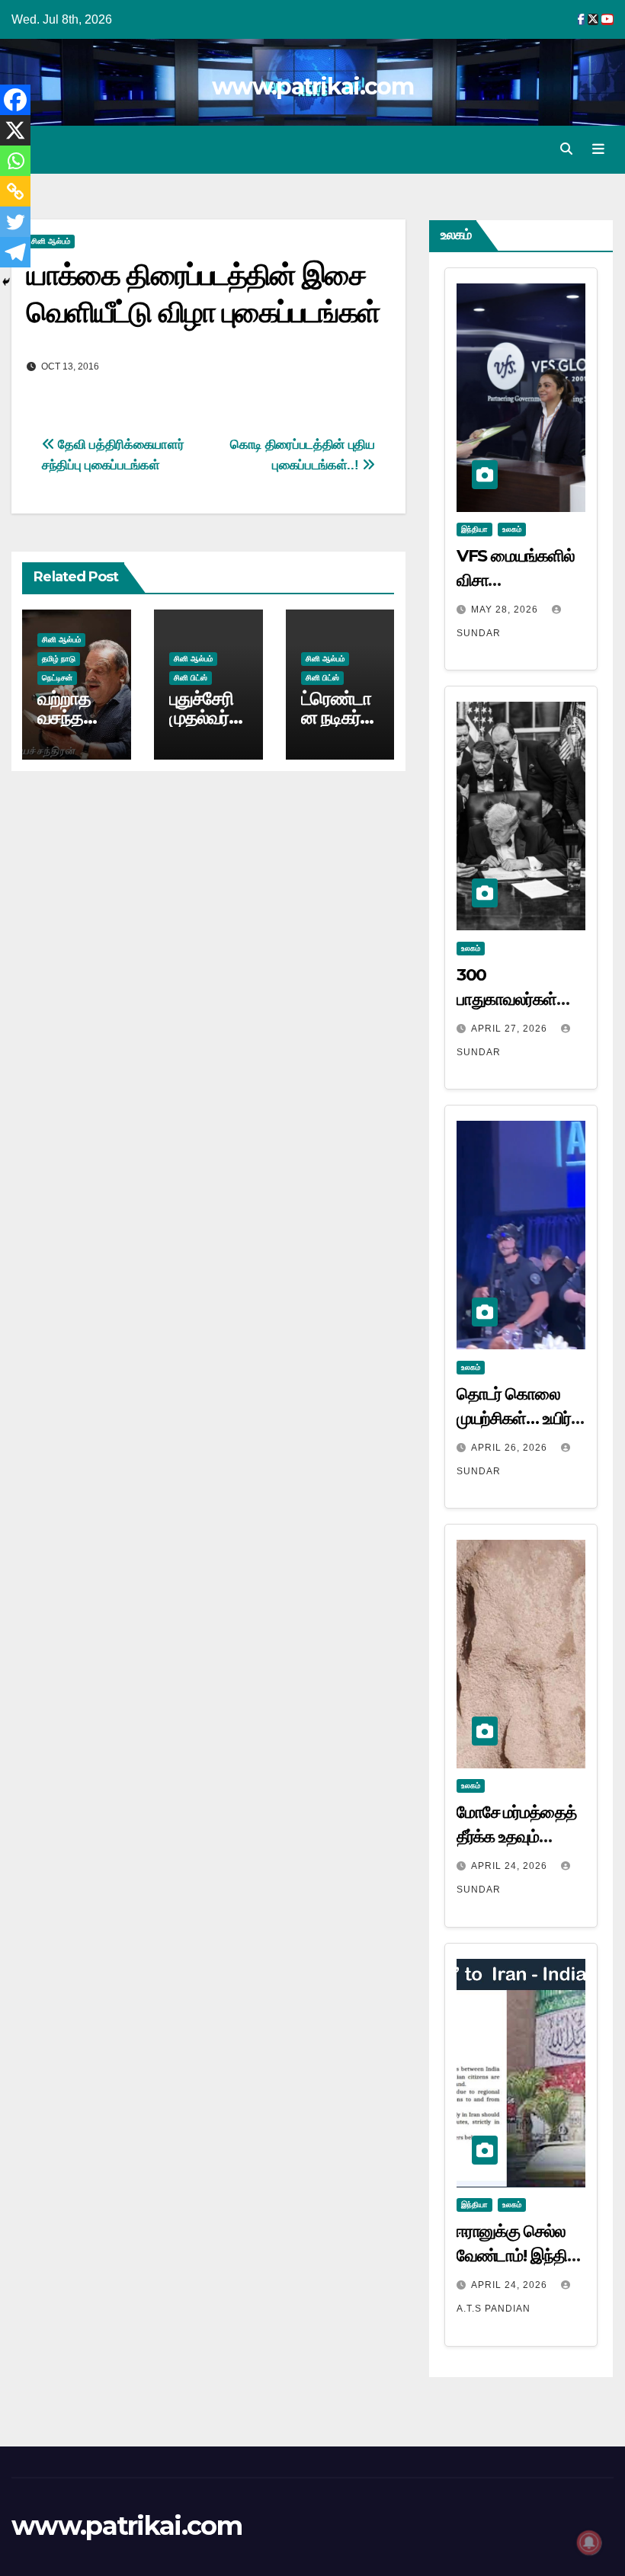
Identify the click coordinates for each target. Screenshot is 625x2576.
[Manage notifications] (589, 2542)
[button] (566, 149)
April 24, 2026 (511, 1866)
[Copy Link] (15, 191)
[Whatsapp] (15, 161)
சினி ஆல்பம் (51, 241)
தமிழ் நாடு (59, 659)
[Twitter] (15, 222)
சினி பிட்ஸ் (191, 678)
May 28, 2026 (506, 610)
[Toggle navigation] (598, 149)
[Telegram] (15, 252)
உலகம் (512, 529)
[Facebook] (15, 100)
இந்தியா (474, 529)
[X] (15, 130)
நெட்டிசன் (57, 678)
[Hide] (6, 282)
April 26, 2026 (511, 1448)
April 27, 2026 (511, 1029)
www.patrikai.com (312, 86)
